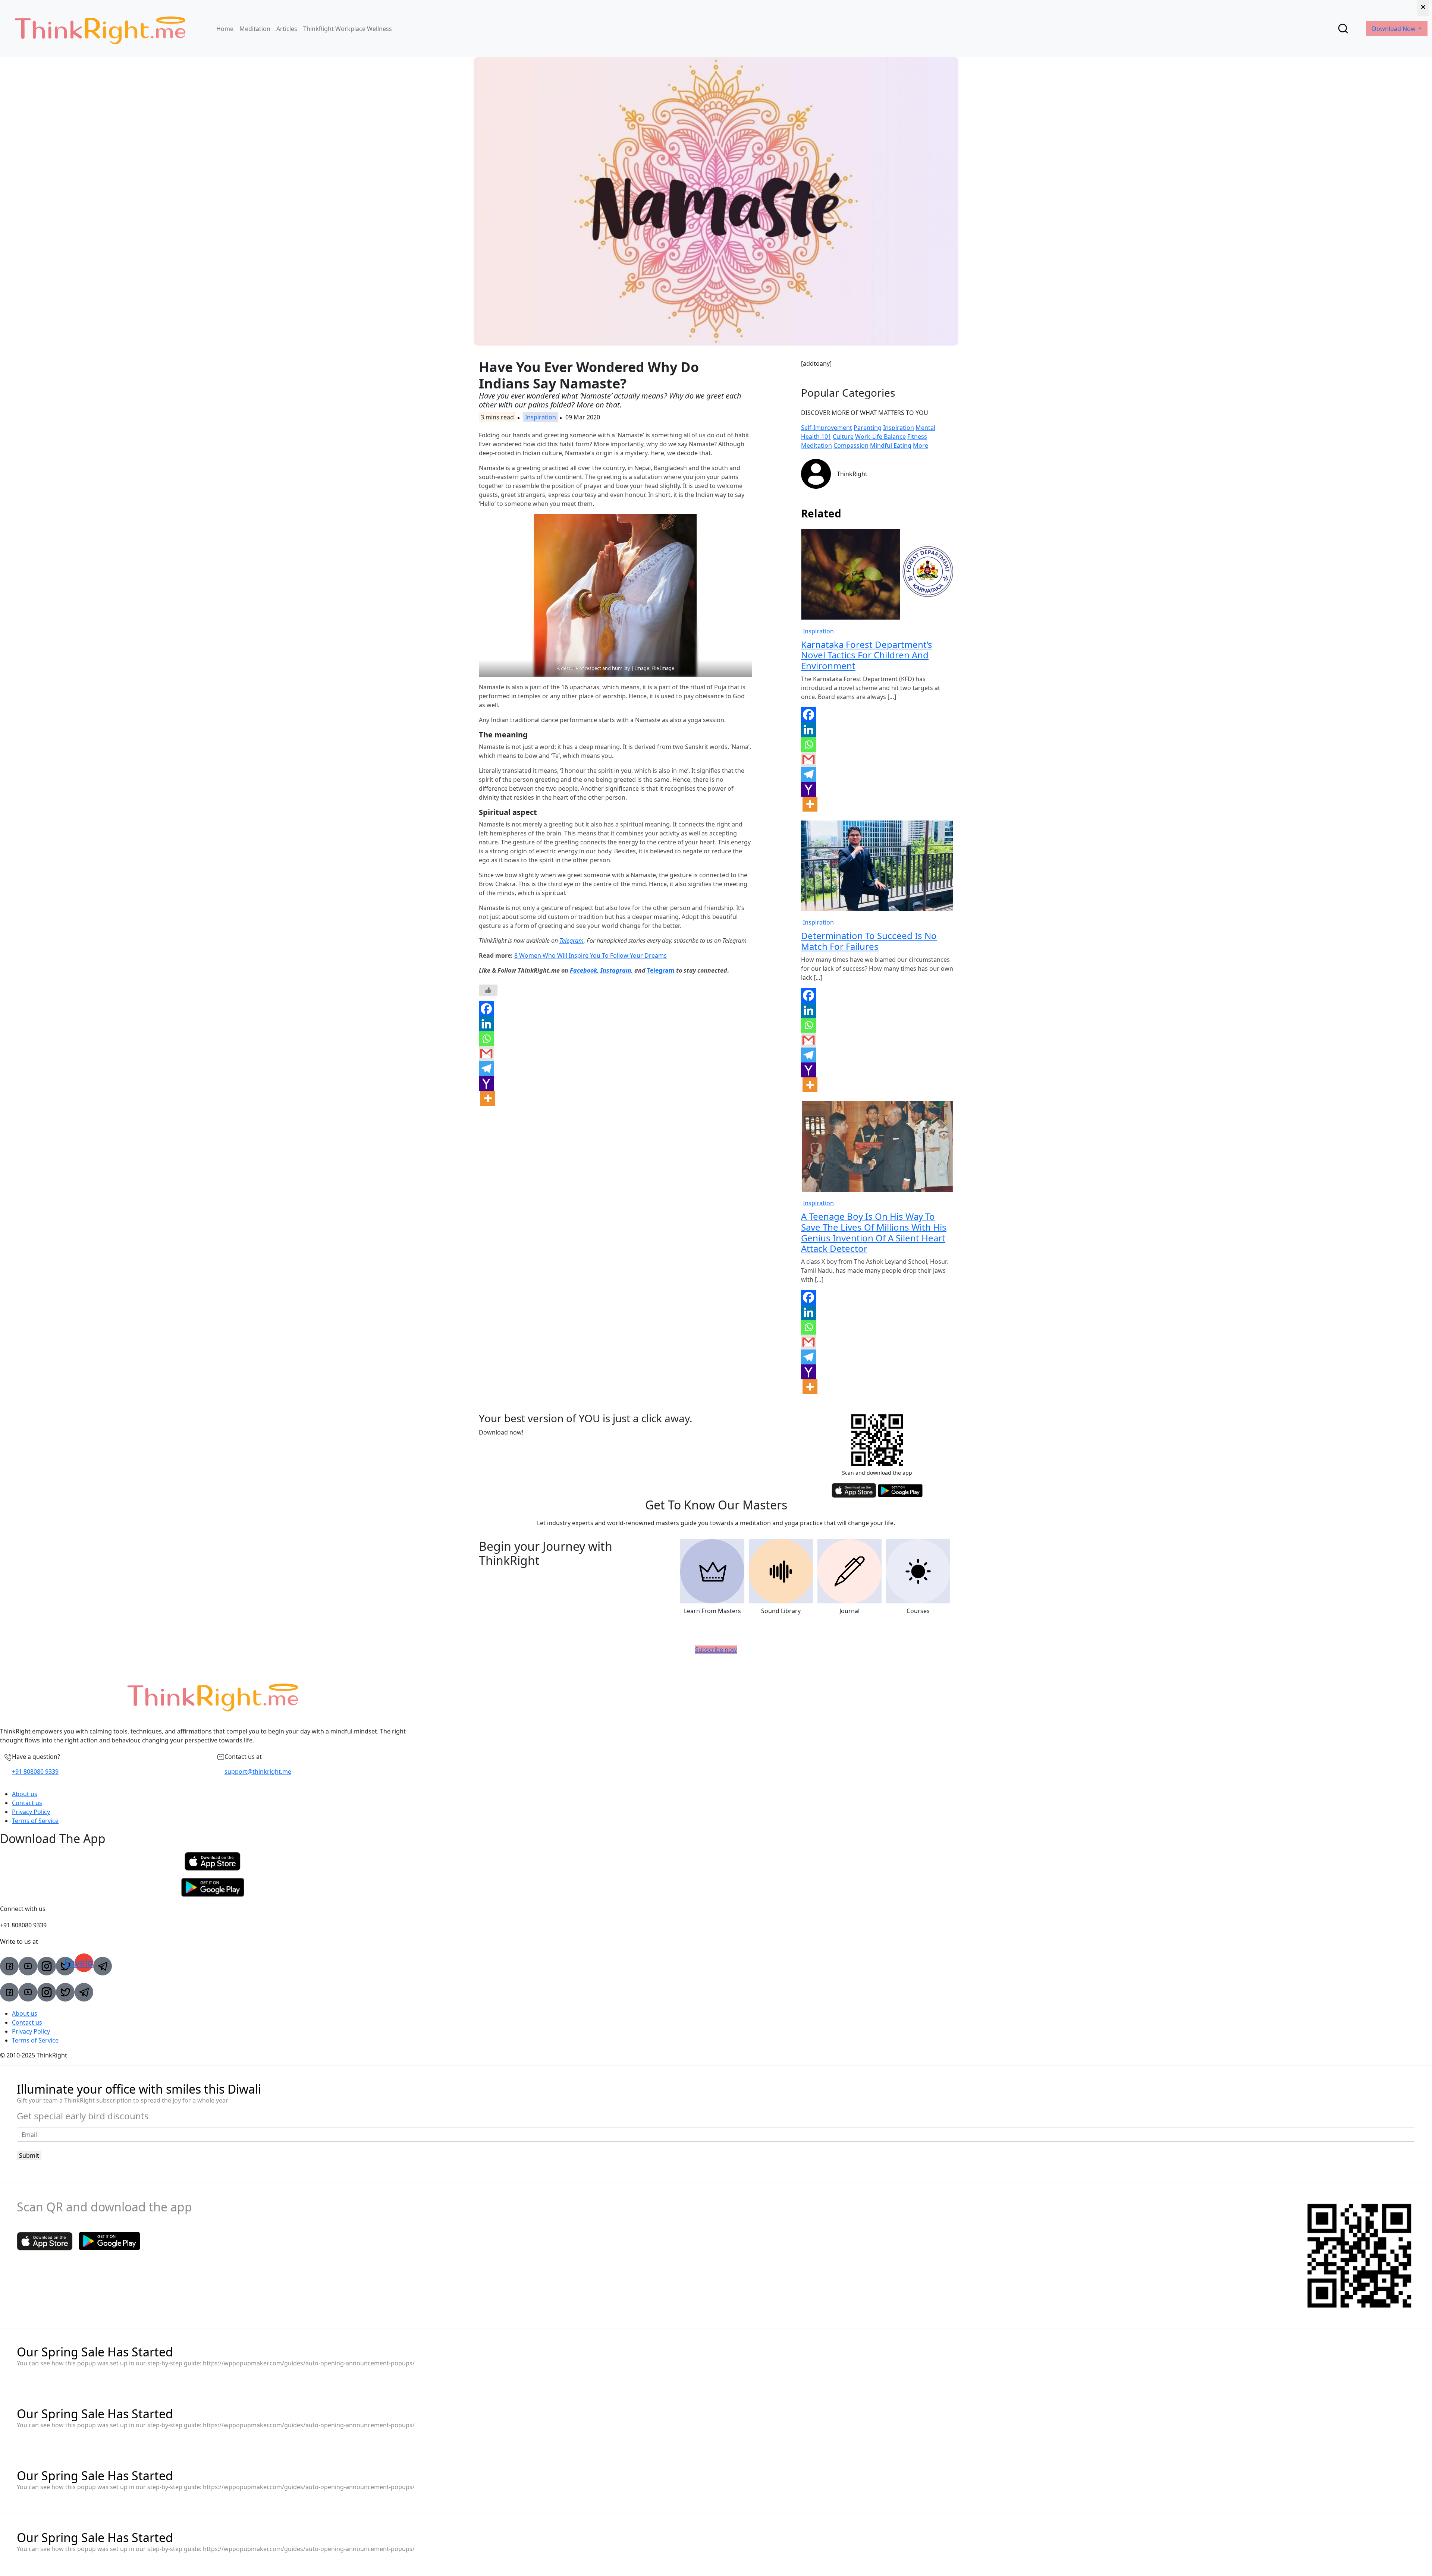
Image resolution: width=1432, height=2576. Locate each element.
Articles (287, 29)
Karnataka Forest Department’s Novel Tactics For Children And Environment (867, 655)
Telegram (571, 941)
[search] (1343, 29)
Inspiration (541, 417)
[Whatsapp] (486, 1039)
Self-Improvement (827, 428)
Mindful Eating (891, 445)
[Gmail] (486, 1054)
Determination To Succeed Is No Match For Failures (869, 941)
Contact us (27, 1803)
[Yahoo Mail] (486, 1083)
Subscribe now (716, 1650)
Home (225, 29)
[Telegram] (486, 1068)
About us (25, 1794)
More (921, 445)
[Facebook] (486, 1009)
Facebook (583, 970)
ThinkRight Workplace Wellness (348, 29)
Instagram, (617, 970)
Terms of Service (35, 1821)
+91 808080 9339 (35, 1772)
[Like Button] (488, 990)
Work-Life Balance (880, 437)
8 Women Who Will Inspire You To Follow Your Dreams (591, 955)
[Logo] (100, 29)
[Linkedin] (486, 1024)
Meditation (255, 29)
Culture (843, 437)
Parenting (868, 428)
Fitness (917, 437)
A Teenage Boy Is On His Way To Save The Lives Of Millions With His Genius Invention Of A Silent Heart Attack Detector (874, 1232)
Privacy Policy (31, 1812)
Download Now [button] (1395, 29)
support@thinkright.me (258, 1772)
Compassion (851, 445)
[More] (488, 1098)
